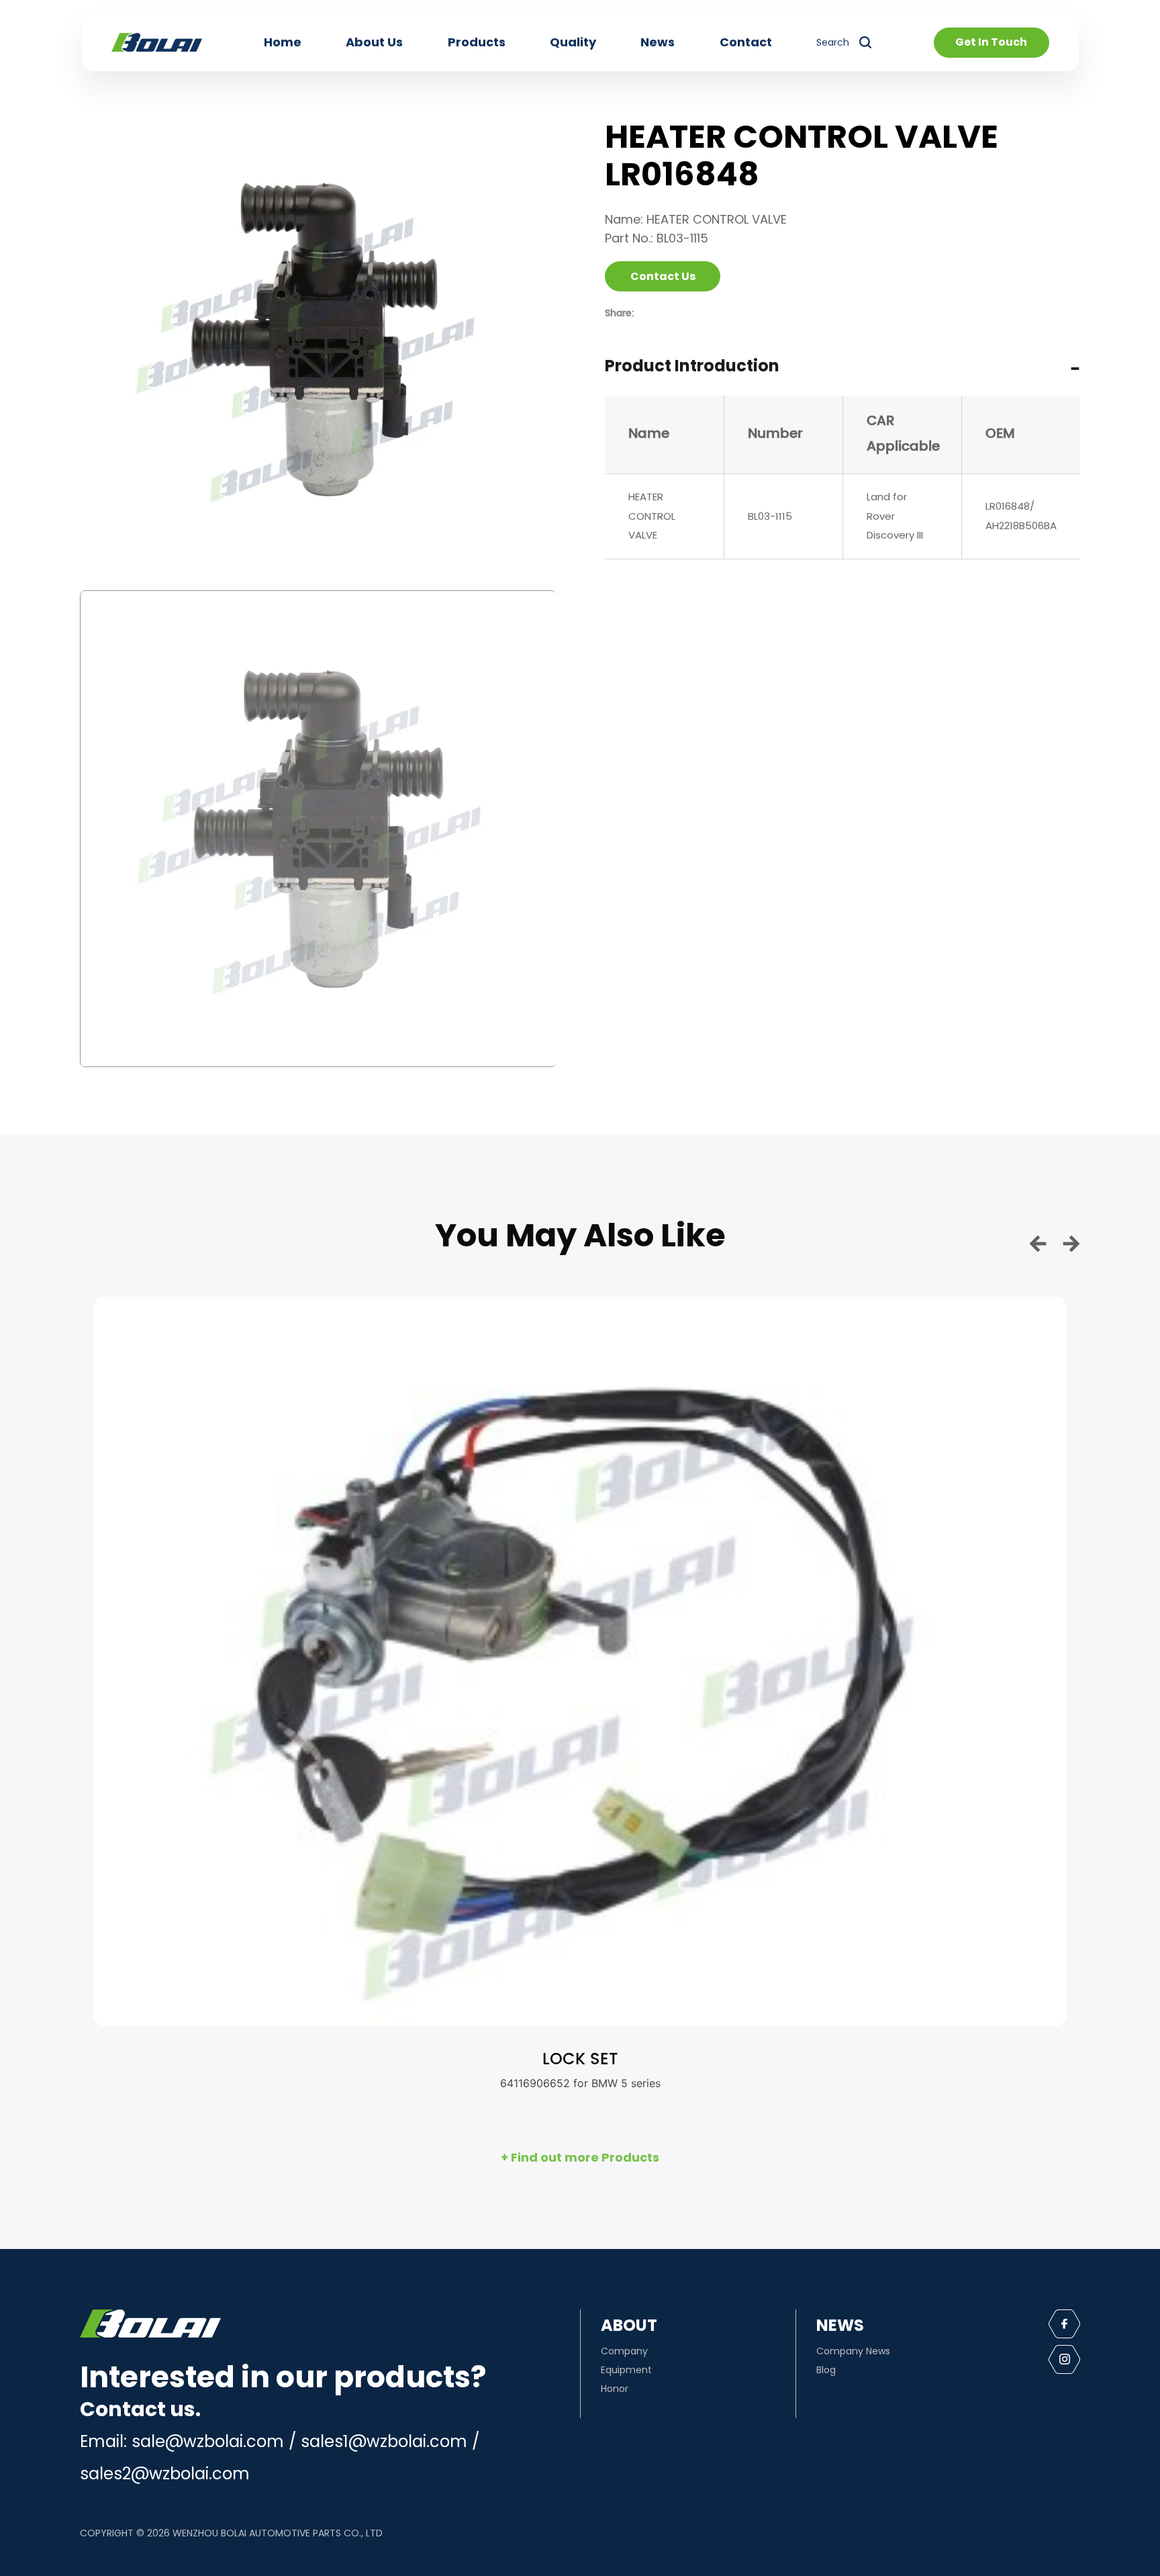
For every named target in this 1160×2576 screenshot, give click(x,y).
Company (624, 2351)
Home (283, 42)
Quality (573, 42)
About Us (374, 42)
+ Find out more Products (580, 2157)
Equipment (626, 2370)
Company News (853, 2351)
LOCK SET (580, 2060)
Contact (746, 42)
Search (833, 42)
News (658, 42)
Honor (615, 2389)
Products (477, 42)
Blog (826, 2370)
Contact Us (663, 276)
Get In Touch (991, 42)
